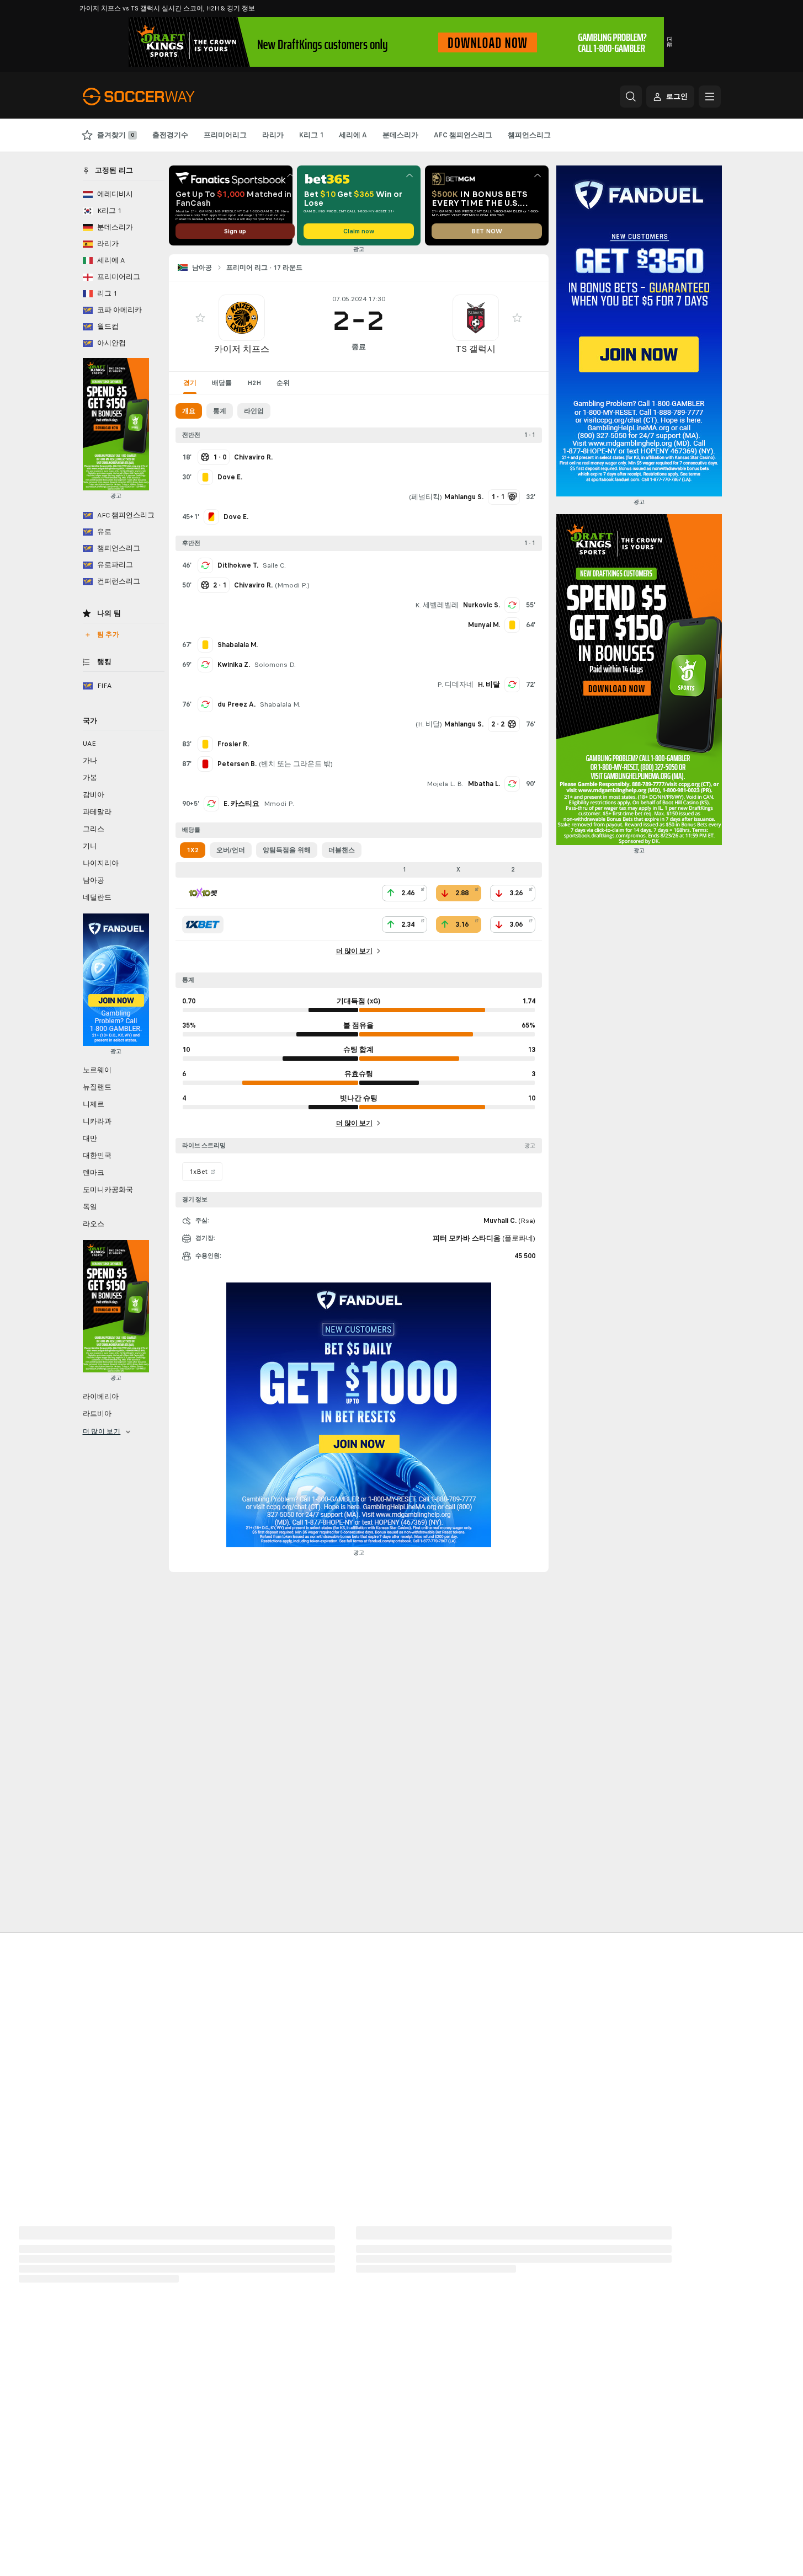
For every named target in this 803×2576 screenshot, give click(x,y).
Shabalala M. (280, 704)
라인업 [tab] (254, 411)
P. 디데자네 (455, 685)
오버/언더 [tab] (231, 850)
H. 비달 (489, 685)
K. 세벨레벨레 (437, 605)
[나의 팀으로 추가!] (200, 318)
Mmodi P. (292, 585)
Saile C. (274, 565)
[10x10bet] (203, 893)
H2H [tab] (254, 383)
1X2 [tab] (193, 850)
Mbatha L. (484, 784)
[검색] (631, 97)
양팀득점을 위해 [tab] (287, 850)
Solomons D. (275, 665)
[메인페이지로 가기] (159, 97)
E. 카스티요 (241, 804)
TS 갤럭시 (476, 349)
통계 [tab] (220, 411)
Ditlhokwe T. (238, 565)
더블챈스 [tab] (342, 850)
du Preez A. (236, 704)
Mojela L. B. (445, 784)
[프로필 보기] (242, 318)
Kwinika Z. (234, 665)
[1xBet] (203, 924)
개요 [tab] (189, 411)
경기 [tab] (190, 383)
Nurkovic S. (482, 605)
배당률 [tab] (222, 383)
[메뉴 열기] (710, 97)
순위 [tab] (283, 383)
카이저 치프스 (242, 349)
